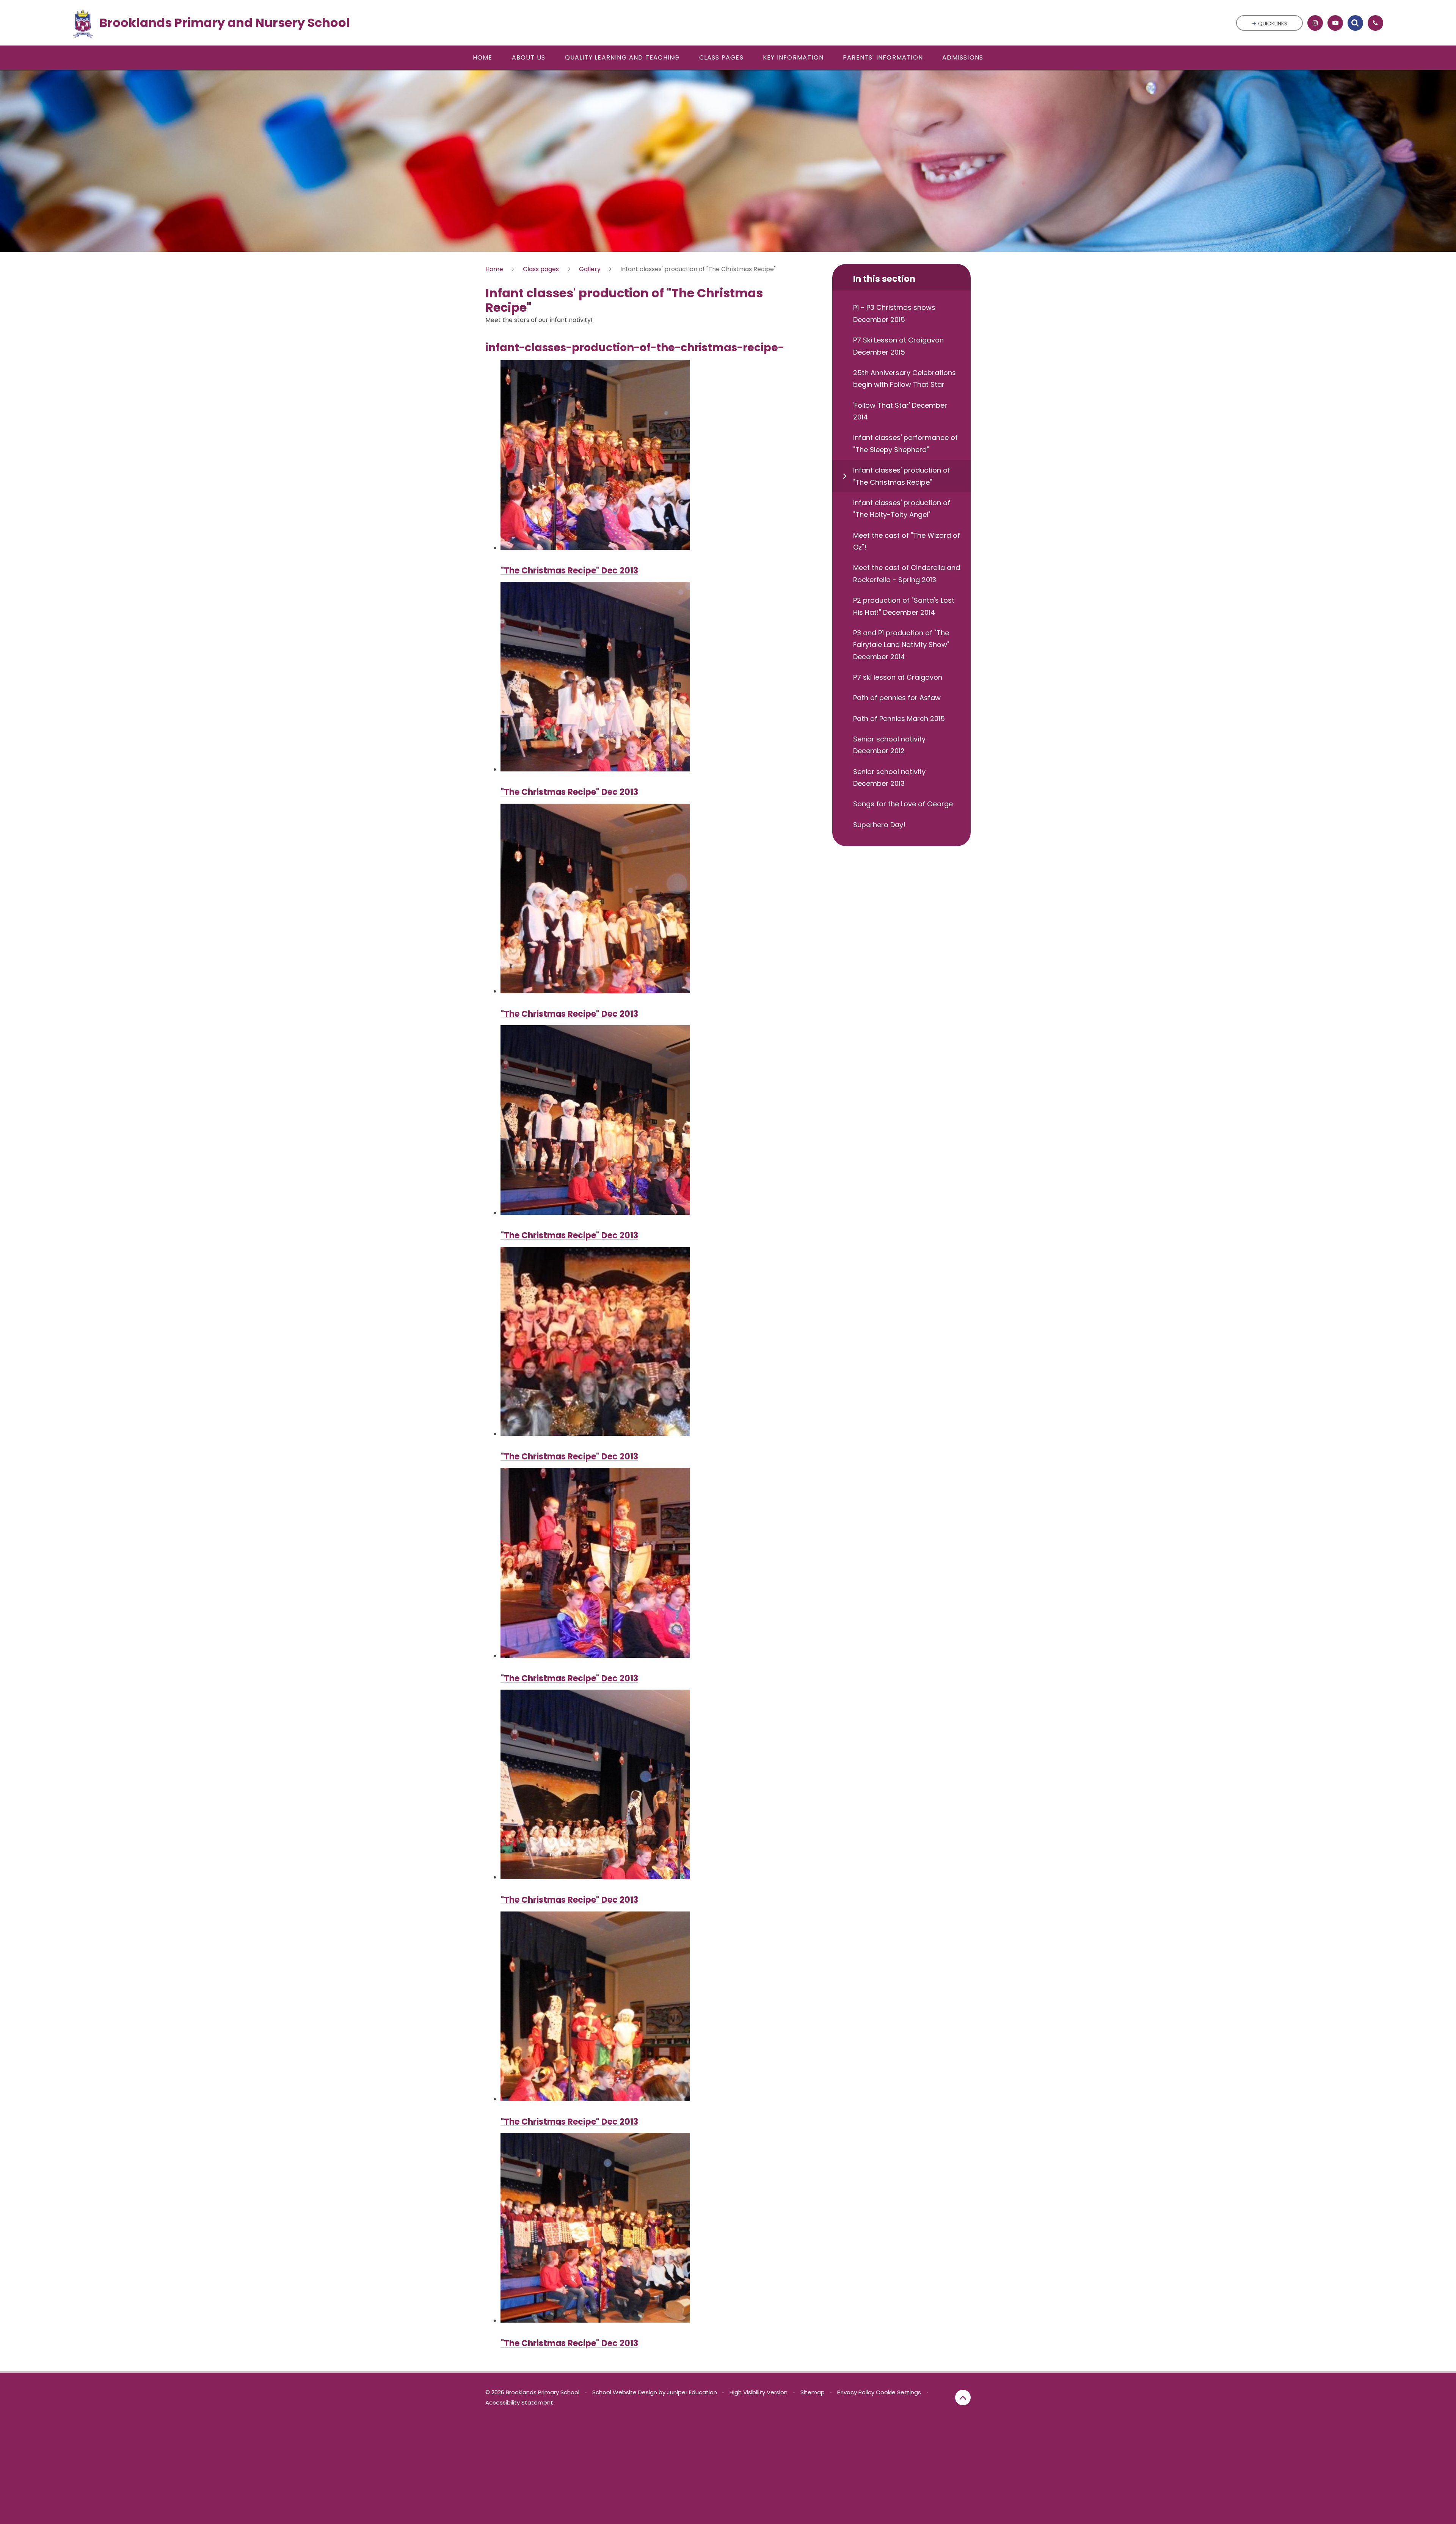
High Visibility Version (759, 2392)
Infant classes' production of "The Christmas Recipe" (698, 269)
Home (494, 269)
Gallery (590, 269)
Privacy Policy (856, 2392)
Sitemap (813, 2392)
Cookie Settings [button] (898, 2392)
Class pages (541, 269)
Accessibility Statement (519, 2402)
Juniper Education (692, 2392)
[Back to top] (963, 2398)
